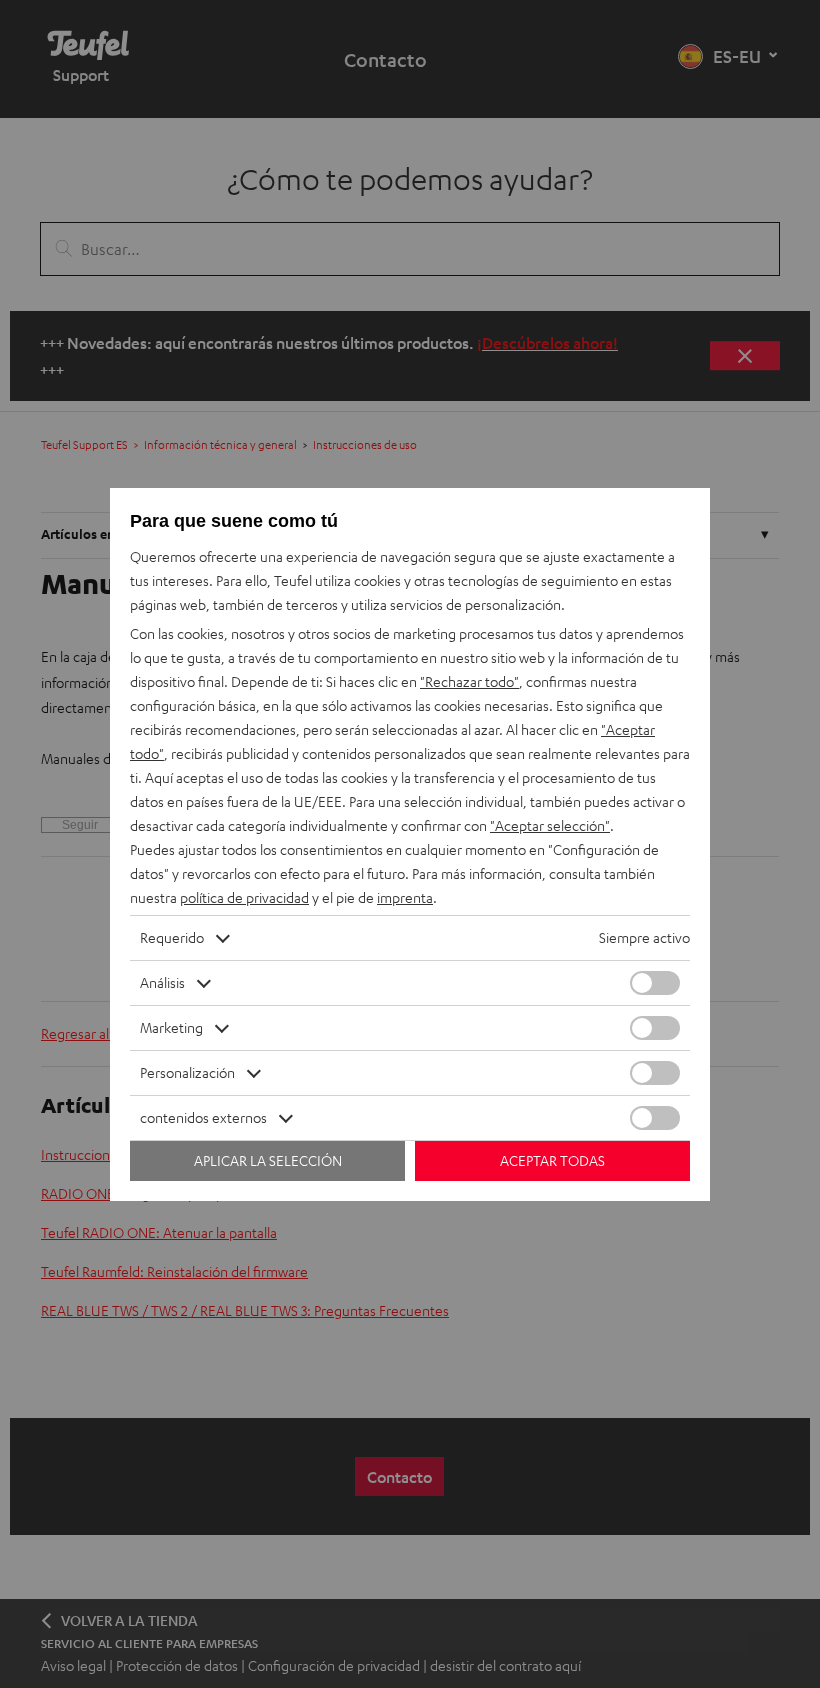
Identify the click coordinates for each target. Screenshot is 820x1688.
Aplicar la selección (268, 1160)
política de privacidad (244, 897)
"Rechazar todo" (469, 681)
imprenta (405, 897)
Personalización (187, 1072)
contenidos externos (203, 1117)
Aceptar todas (552, 1160)
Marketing (171, 1027)
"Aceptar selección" (550, 825)
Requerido (172, 937)
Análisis (162, 982)
